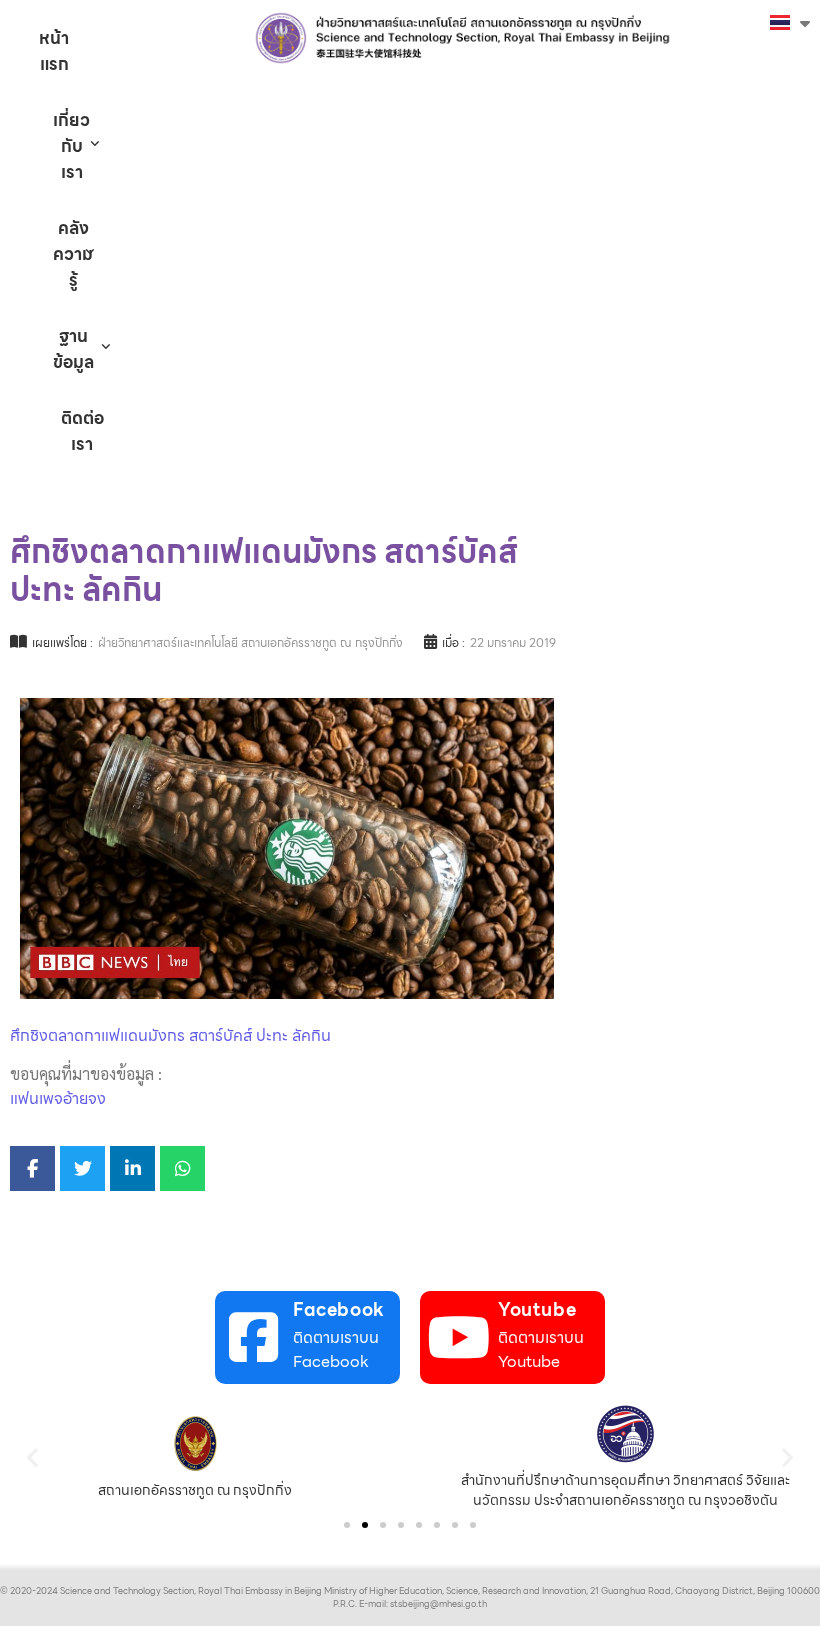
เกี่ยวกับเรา (71, 146)
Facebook (339, 1309)
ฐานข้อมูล (73, 349)
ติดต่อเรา (82, 431)
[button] (32, 1456)
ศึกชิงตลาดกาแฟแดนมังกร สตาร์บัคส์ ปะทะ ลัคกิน (170, 1035)
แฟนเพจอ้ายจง (58, 1098)
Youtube (537, 1309)
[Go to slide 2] (365, 1525)
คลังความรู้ (73, 254)
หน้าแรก (54, 51)
